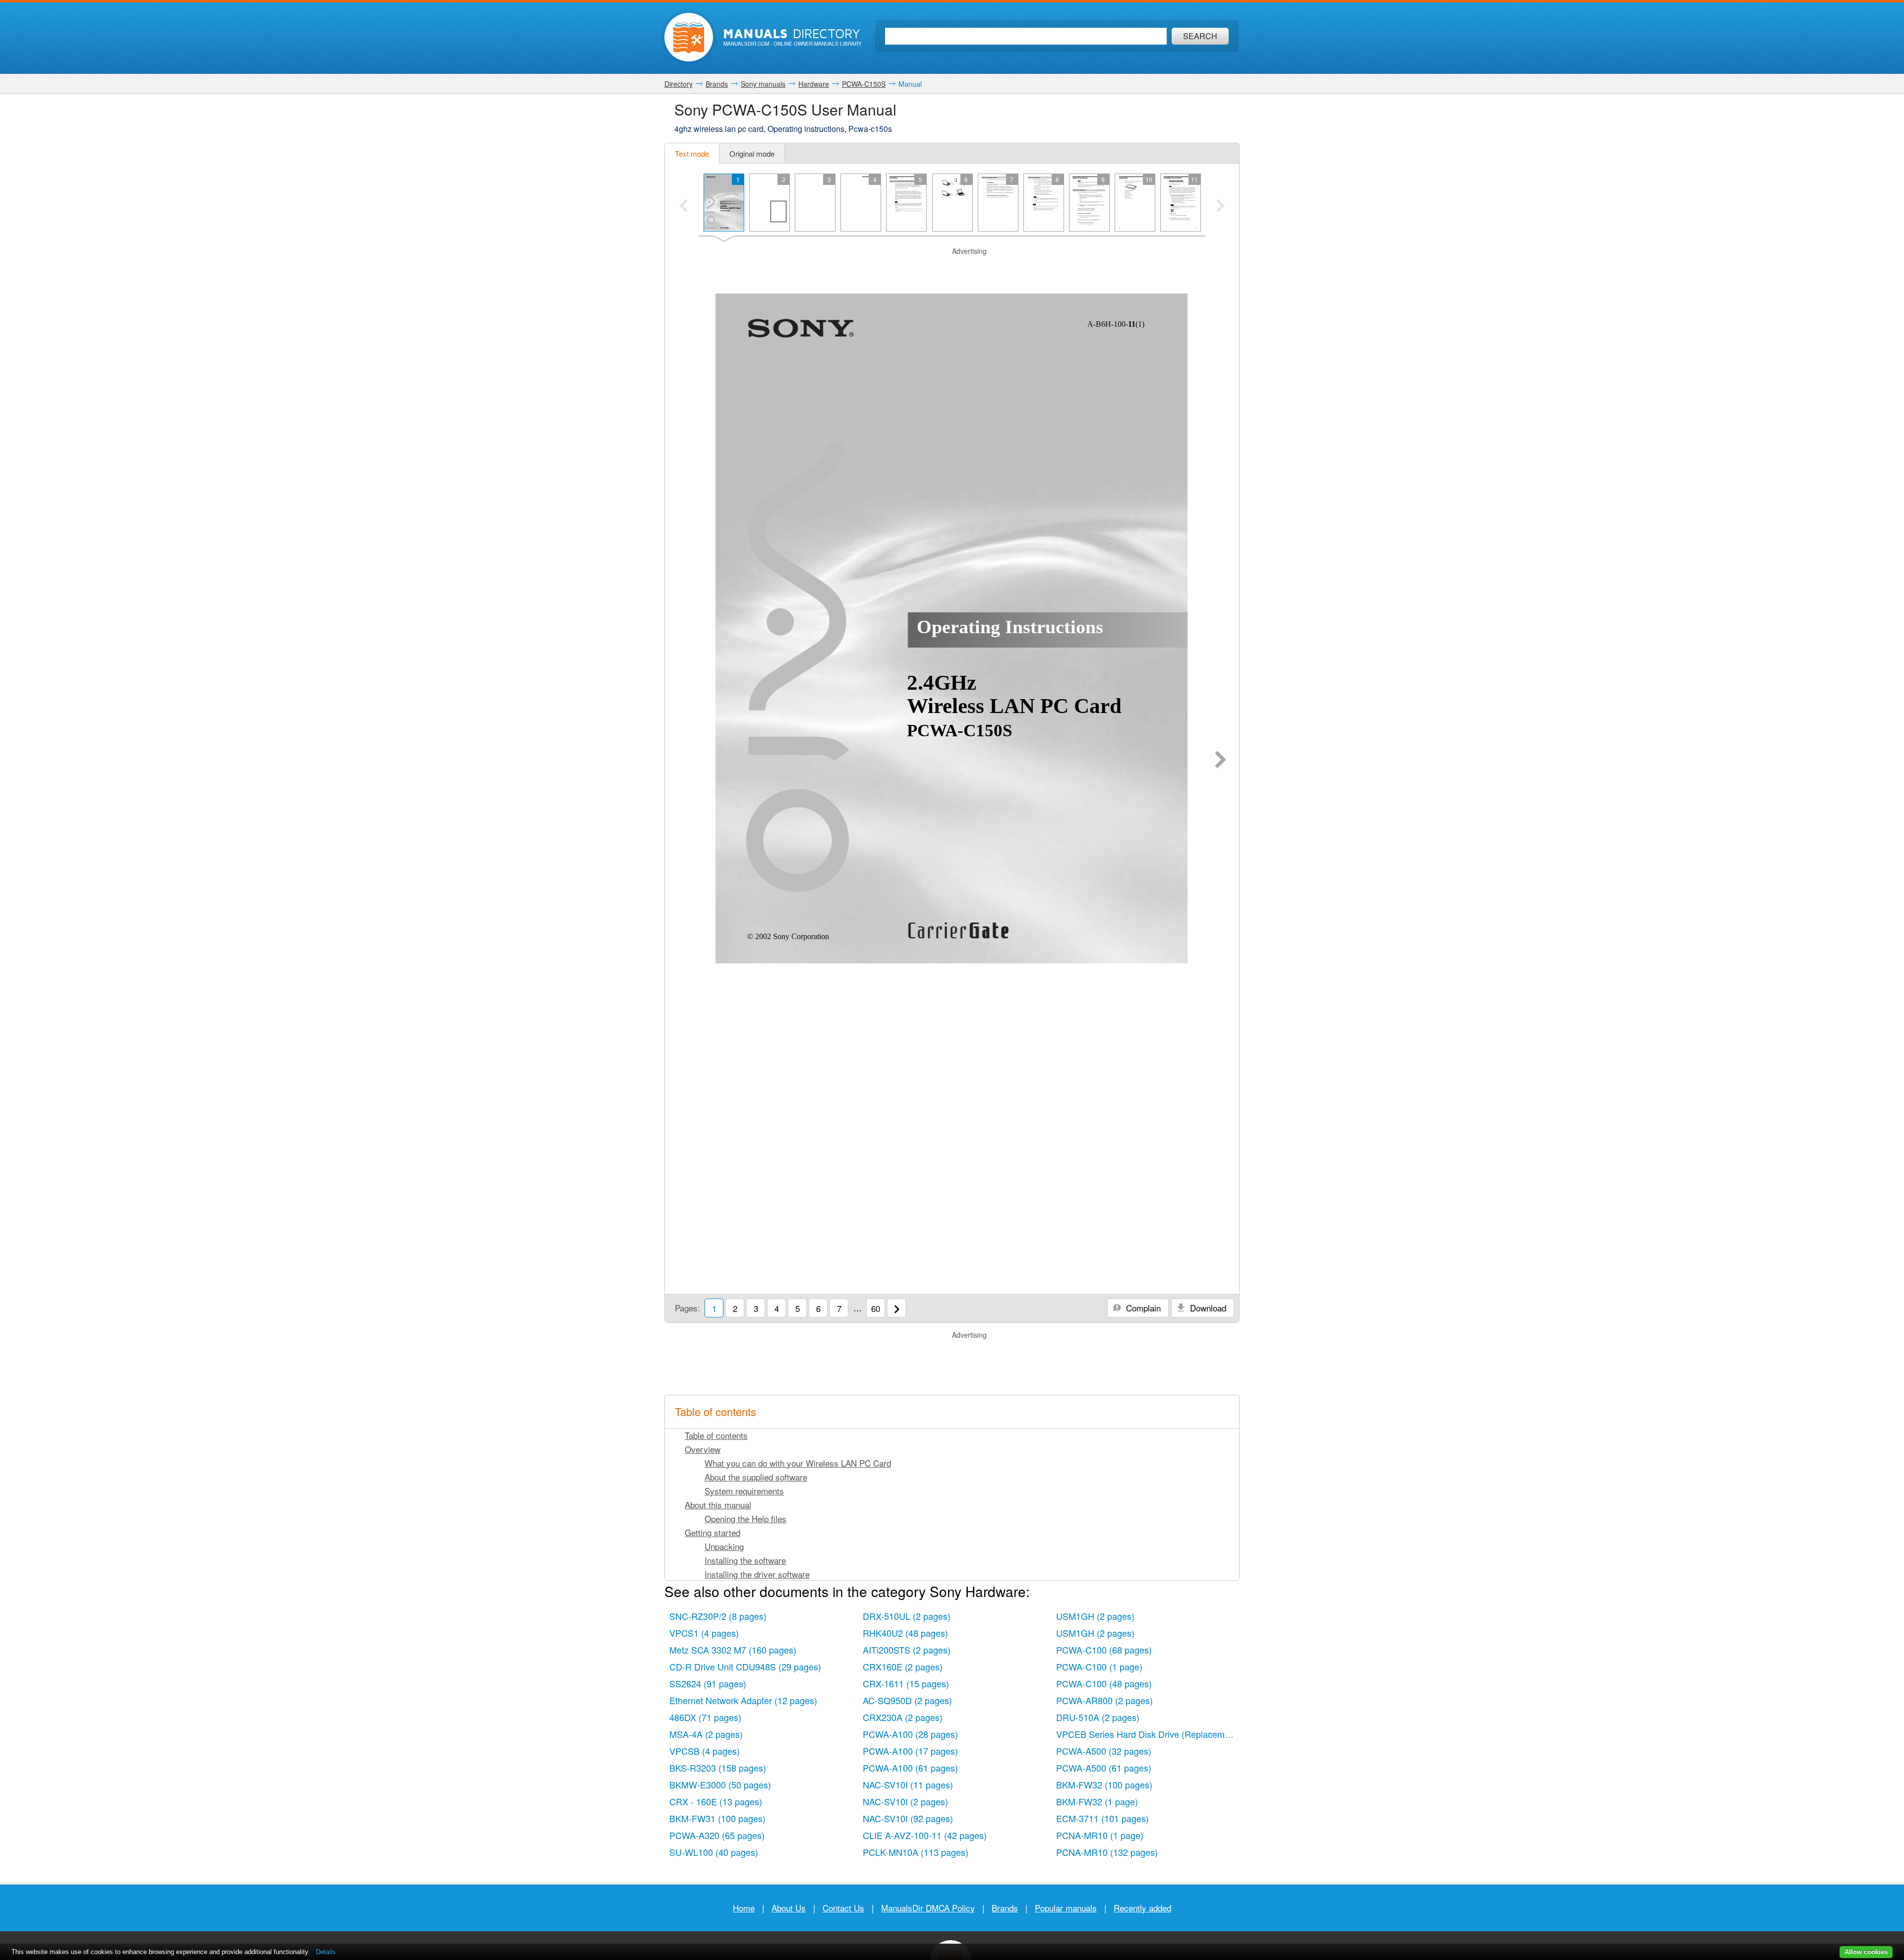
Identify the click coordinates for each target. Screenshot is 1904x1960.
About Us (789, 1908)
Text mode (692, 153)
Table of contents (716, 1435)
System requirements (744, 1491)
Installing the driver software (757, 1574)
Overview (703, 1449)
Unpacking (724, 1546)
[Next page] (1220, 761)
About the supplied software (756, 1477)
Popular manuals (1066, 1908)
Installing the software (745, 1560)
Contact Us (843, 1908)
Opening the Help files (745, 1518)
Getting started (713, 1532)
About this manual (718, 1505)
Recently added (1142, 1908)
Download (1207, 1308)
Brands (1005, 1908)
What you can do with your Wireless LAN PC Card (798, 1463)
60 (876, 1308)
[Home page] (689, 37)
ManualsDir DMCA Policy (928, 1908)
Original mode (752, 153)
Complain (1142, 1308)
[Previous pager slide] (684, 207)
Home (744, 1908)
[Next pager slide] (1220, 207)
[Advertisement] (952, 269)
